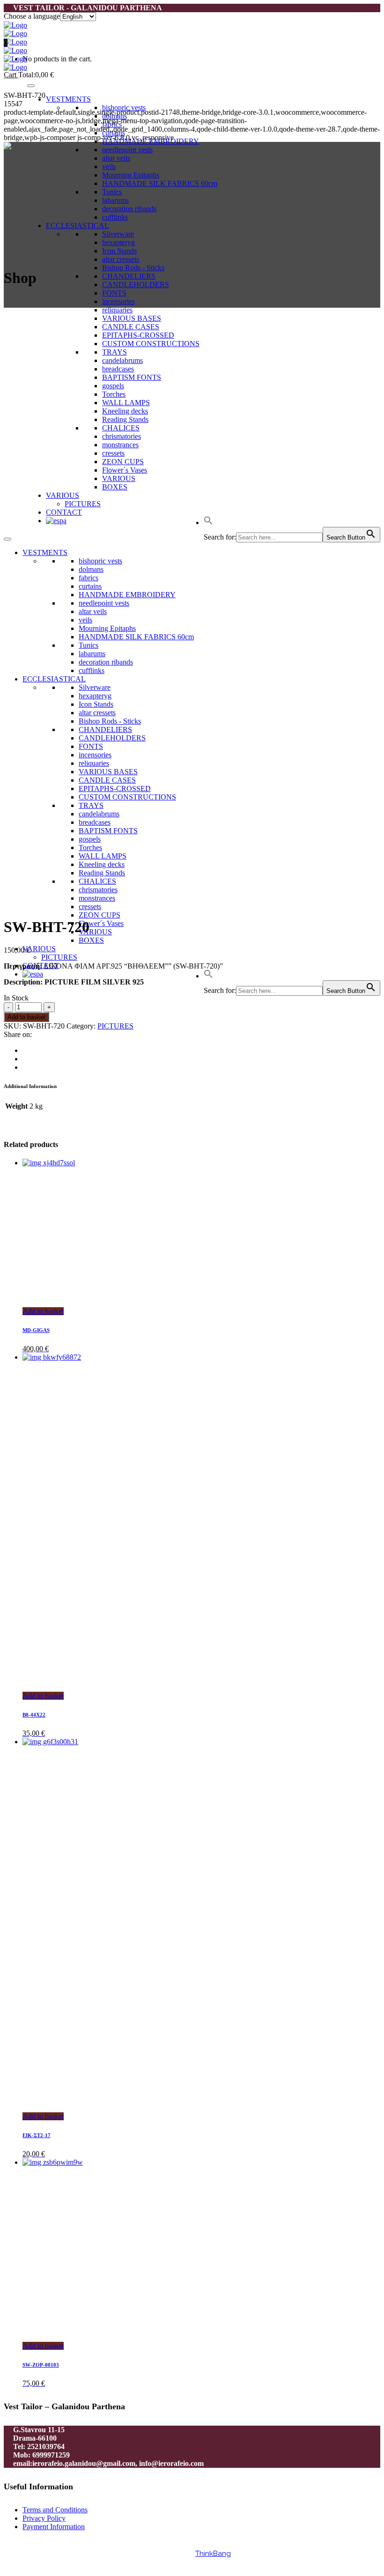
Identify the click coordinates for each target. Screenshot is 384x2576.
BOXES (91, 940)
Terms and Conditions (55, 2510)
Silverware (118, 234)
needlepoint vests (127, 150)
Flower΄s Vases (101, 923)
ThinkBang (213, 2554)
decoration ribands (129, 209)
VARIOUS (95, 932)
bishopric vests (124, 107)
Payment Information (54, 2527)
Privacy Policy (44, 2518)
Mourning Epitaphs (131, 175)
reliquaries (117, 310)
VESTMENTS (68, 99)
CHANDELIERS (129, 276)
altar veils (116, 158)
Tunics (112, 192)
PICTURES (59, 957)
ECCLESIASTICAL (78, 226)
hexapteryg (118, 242)
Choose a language (32, 16)
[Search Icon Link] (208, 976)
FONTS (114, 293)
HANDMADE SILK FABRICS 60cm (160, 183)
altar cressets (121, 259)
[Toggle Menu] (31, 86)
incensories (118, 301)
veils (109, 167)
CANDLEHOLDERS (136, 285)
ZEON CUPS (100, 915)
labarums (115, 200)
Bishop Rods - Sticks (133, 268)
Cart (11, 75)
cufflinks (115, 217)
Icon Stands (119, 251)
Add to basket (26, 1017)
